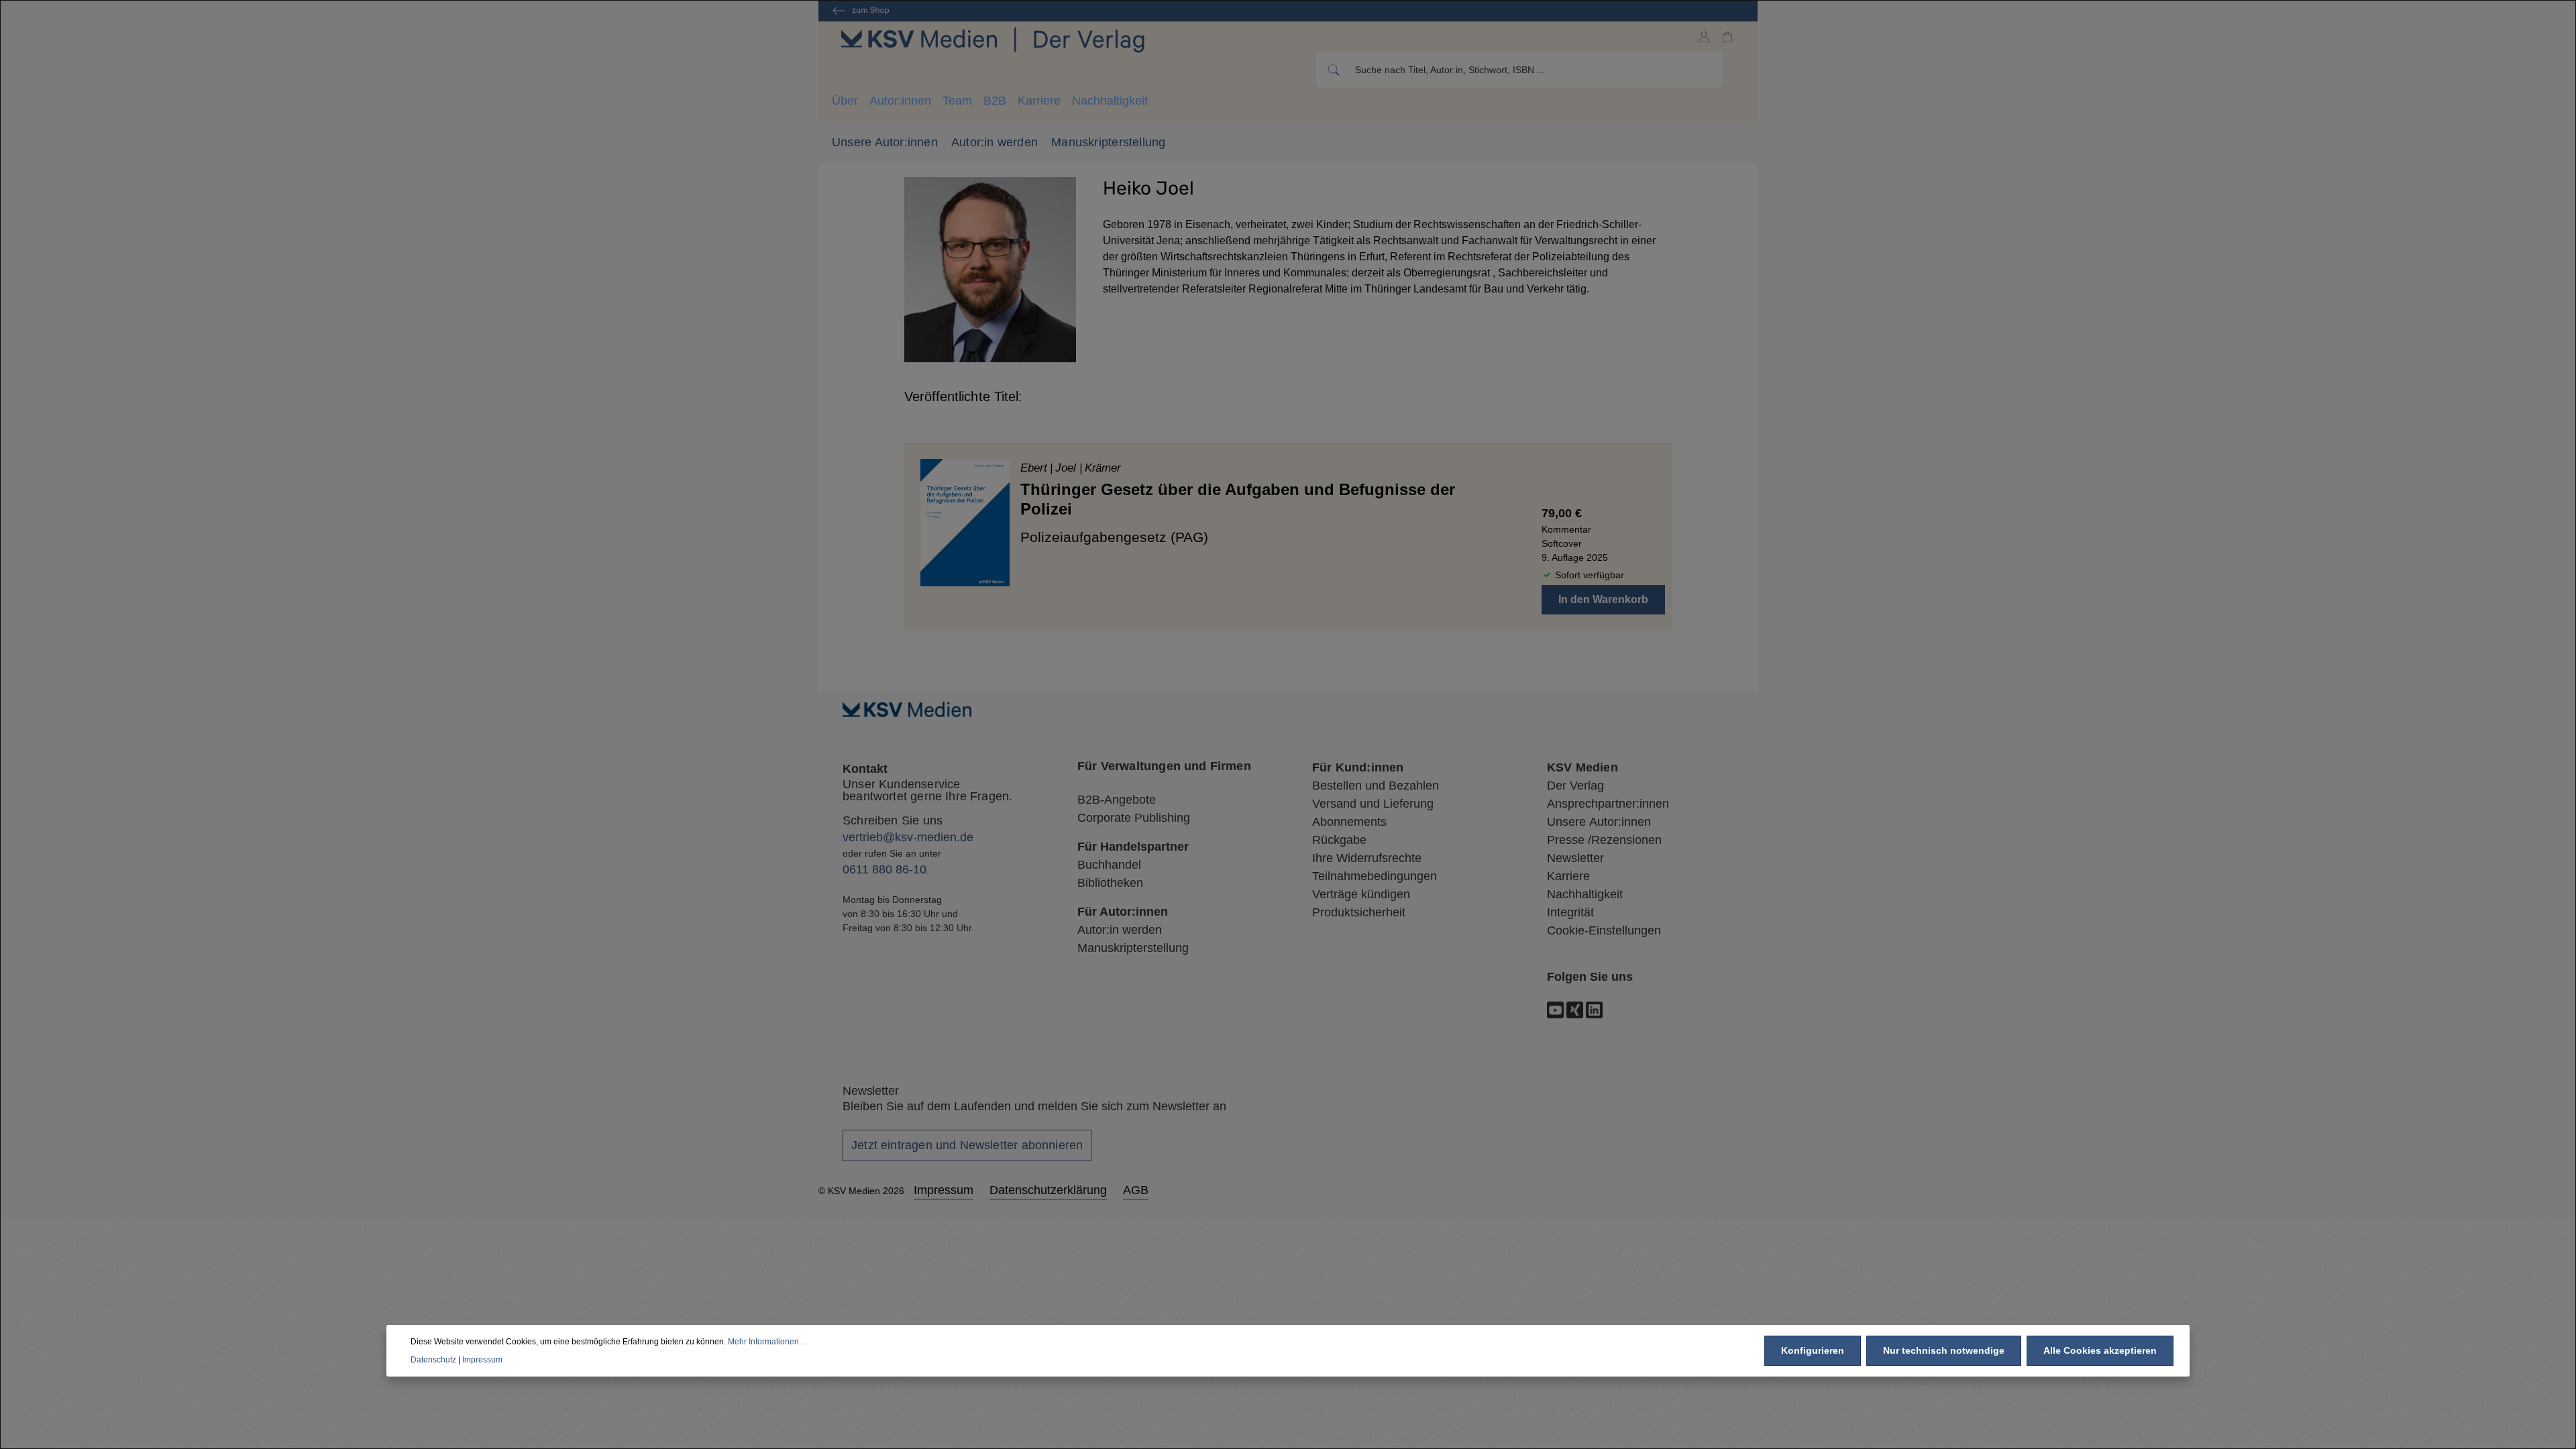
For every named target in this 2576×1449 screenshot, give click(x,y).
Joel (1067, 468)
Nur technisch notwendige (1944, 1350)
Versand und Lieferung (1373, 804)
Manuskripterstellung (1108, 142)
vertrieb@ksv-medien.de (908, 837)
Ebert (1035, 468)
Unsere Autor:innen (885, 142)
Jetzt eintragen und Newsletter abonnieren (967, 1145)
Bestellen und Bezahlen (1376, 786)
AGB (1136, 1190)
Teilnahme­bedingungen (1375, 876)
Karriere (1039, 101)
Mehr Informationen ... (767, 1342)
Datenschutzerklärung (1048, 1190)
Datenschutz (433, 1360)
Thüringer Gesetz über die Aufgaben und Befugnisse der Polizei (1238, 499)
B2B (995, 101)
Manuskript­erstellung (1133, 948)
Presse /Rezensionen (1604, 840)
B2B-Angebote (1117, 800)
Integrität (1570, 912)
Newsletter (1575, 858)
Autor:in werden (995, 142)
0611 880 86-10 (884, 869)
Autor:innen (900, 101)
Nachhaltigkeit (1110, 101)
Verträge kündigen (1361, 894)
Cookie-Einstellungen (1604, 930)
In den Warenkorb (1603, 599)
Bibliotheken (1110, 883)
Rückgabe (1339, 840)
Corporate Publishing (1134, 818)
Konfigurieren (1813, 1350)
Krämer (1103, 468)
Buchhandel (1109, 865)
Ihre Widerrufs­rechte (1367, 858)
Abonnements (1349, 822)
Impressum (944, 1190)
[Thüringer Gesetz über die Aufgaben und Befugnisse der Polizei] (965, 522)
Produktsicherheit (1359, 912)
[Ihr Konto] (1704, 37)
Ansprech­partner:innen (1608, 804)
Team (957, 101)
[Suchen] (1333, 70)
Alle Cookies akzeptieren (2100, 1350)
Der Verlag (1575, 786)
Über (845, 101)
